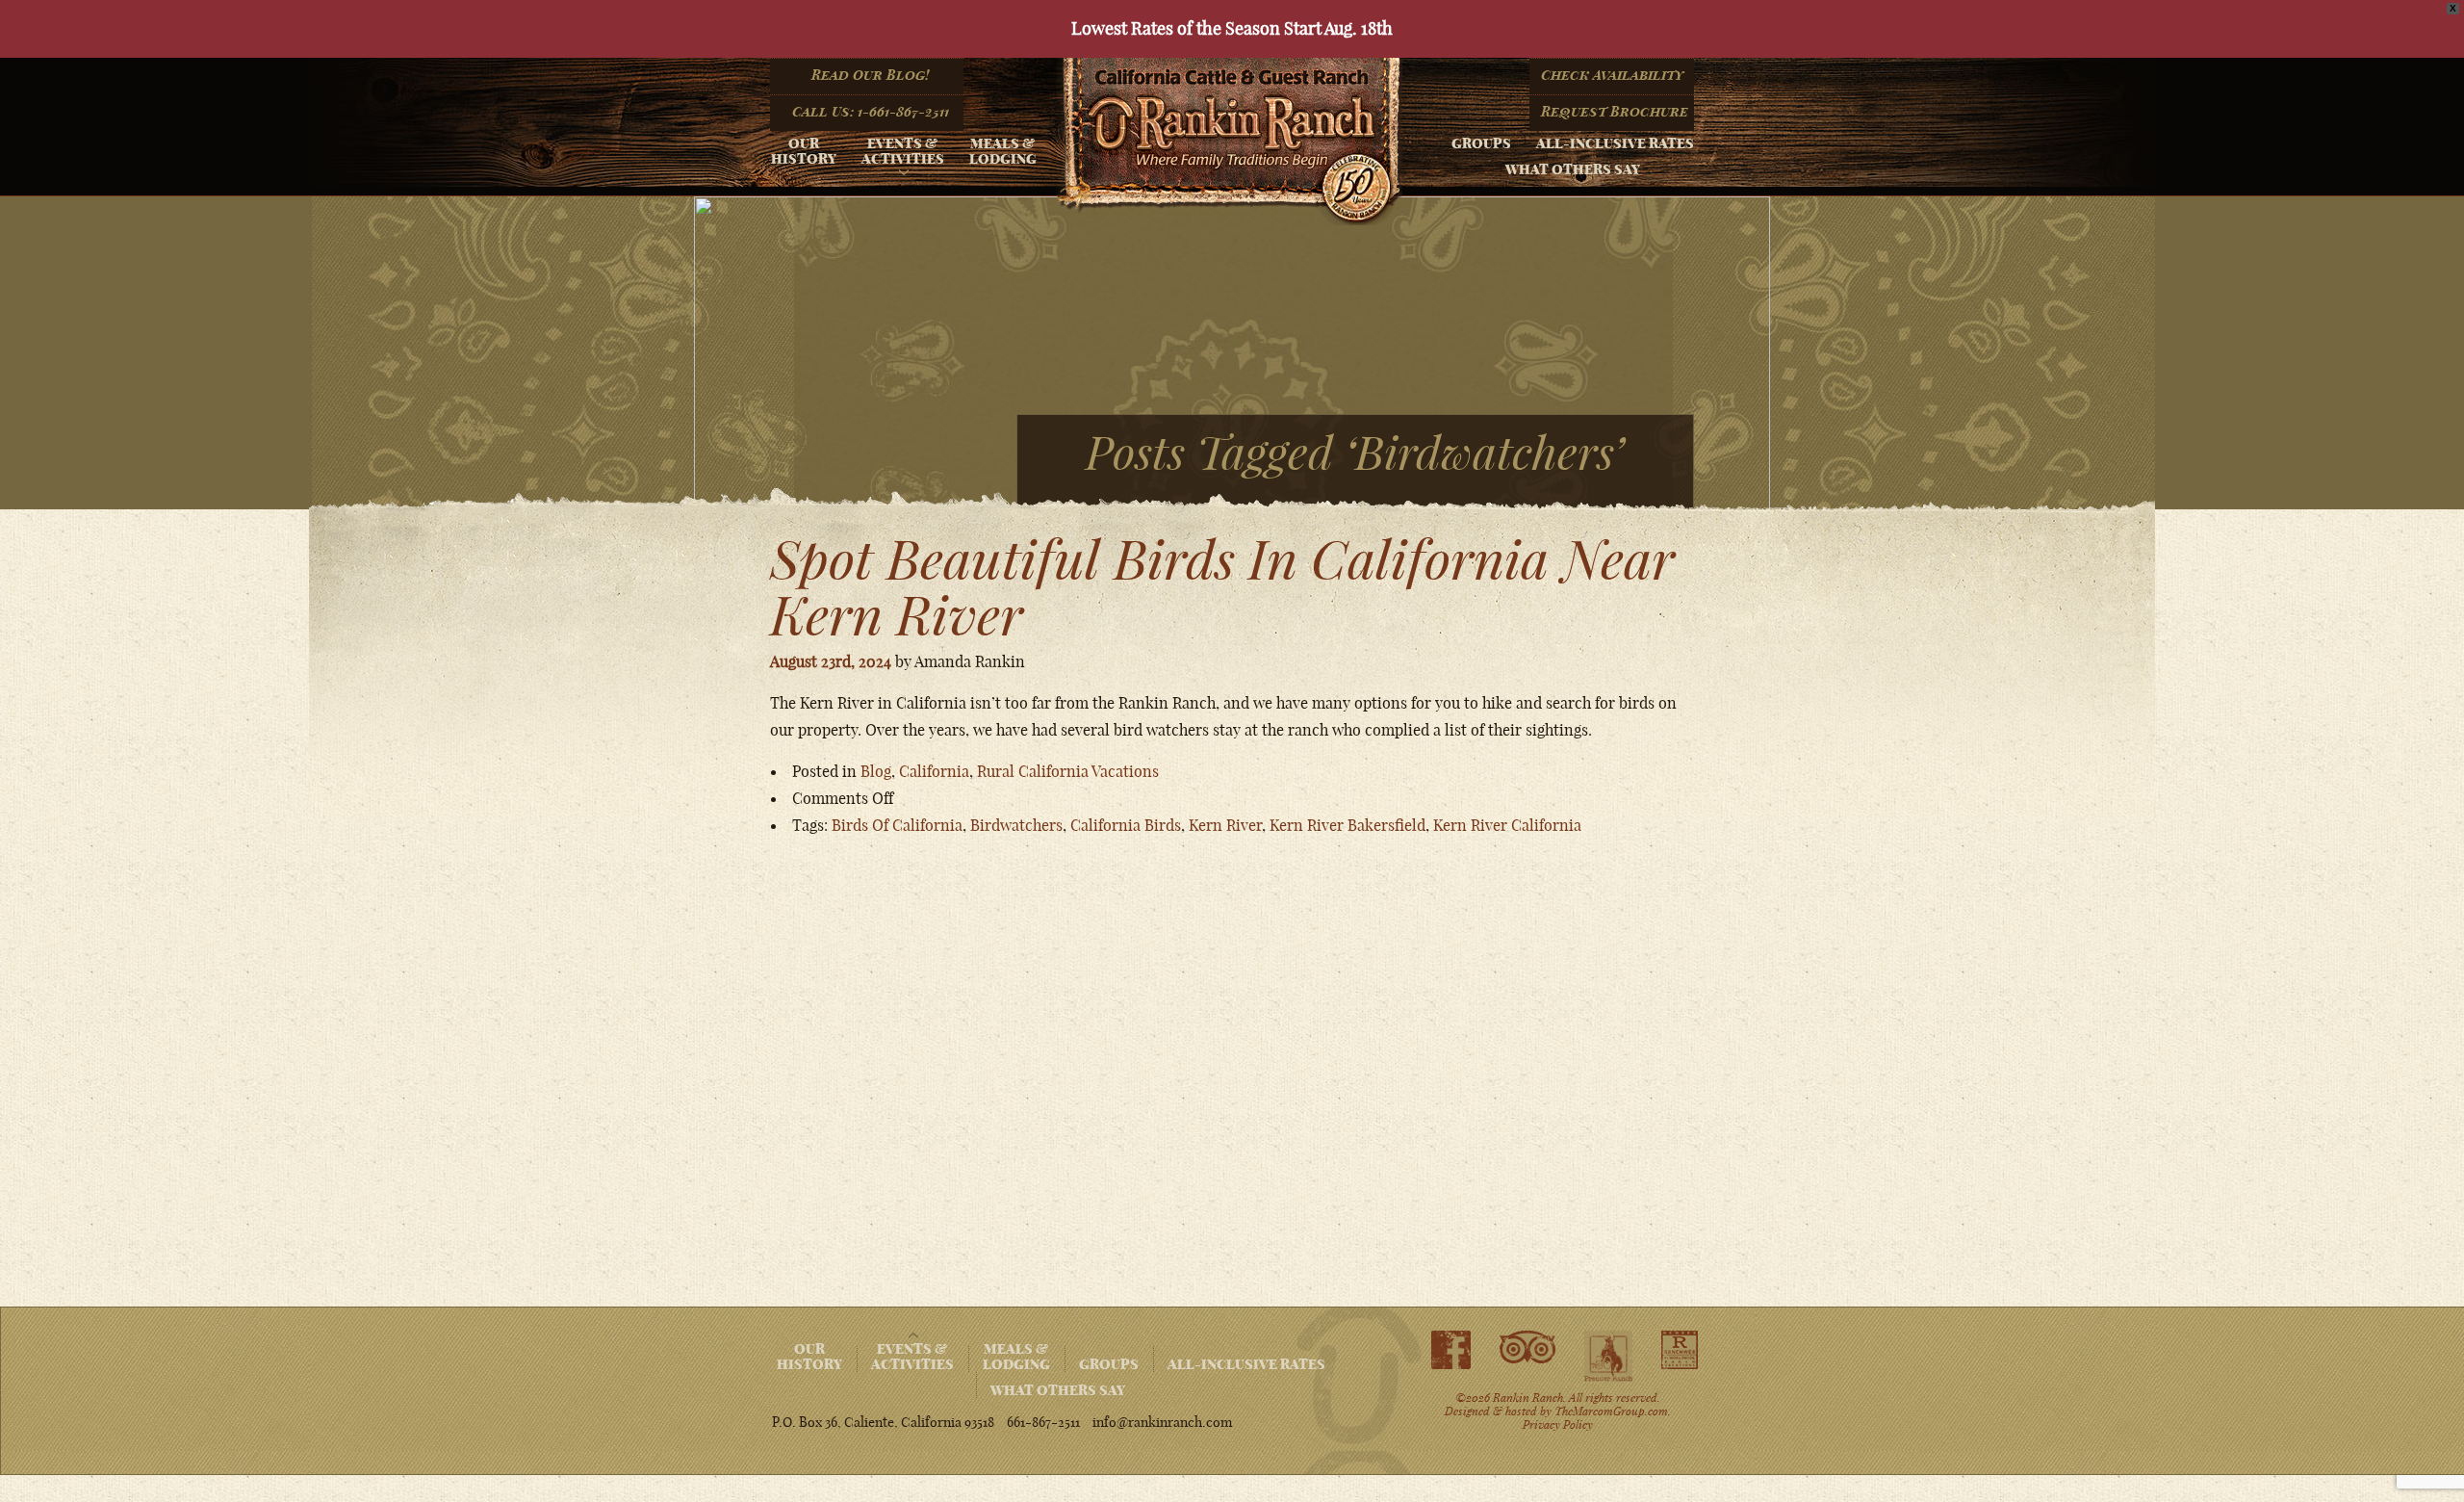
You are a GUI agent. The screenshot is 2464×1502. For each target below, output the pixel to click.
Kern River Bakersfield (1347, 825)
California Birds (1126, 825)
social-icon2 (1527, 1348)
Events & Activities (903, 151)
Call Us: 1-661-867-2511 (871, 112)
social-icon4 (1680, 1350)
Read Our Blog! (870, 75)
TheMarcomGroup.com (1611, 1411)
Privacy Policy (1558, 1424)
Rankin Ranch (1229, 142)
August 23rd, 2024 (831, 661)
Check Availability (1613, 75)
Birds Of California (897, 825)
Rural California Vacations (1068, 771)
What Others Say (1573, 169)
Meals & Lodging (1003, 151)
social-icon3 (1608, 1357)
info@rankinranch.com (1162, 1422)
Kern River (1225, 825)
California (934, 771)
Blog (876, 771)
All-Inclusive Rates (1615, 143)
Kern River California (1507, 825)
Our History (804, 151)
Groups (1481, 143)
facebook (1451, 1350)
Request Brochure (1615, 112)
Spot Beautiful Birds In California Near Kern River (1222, 587)
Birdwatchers (1016, 825)
